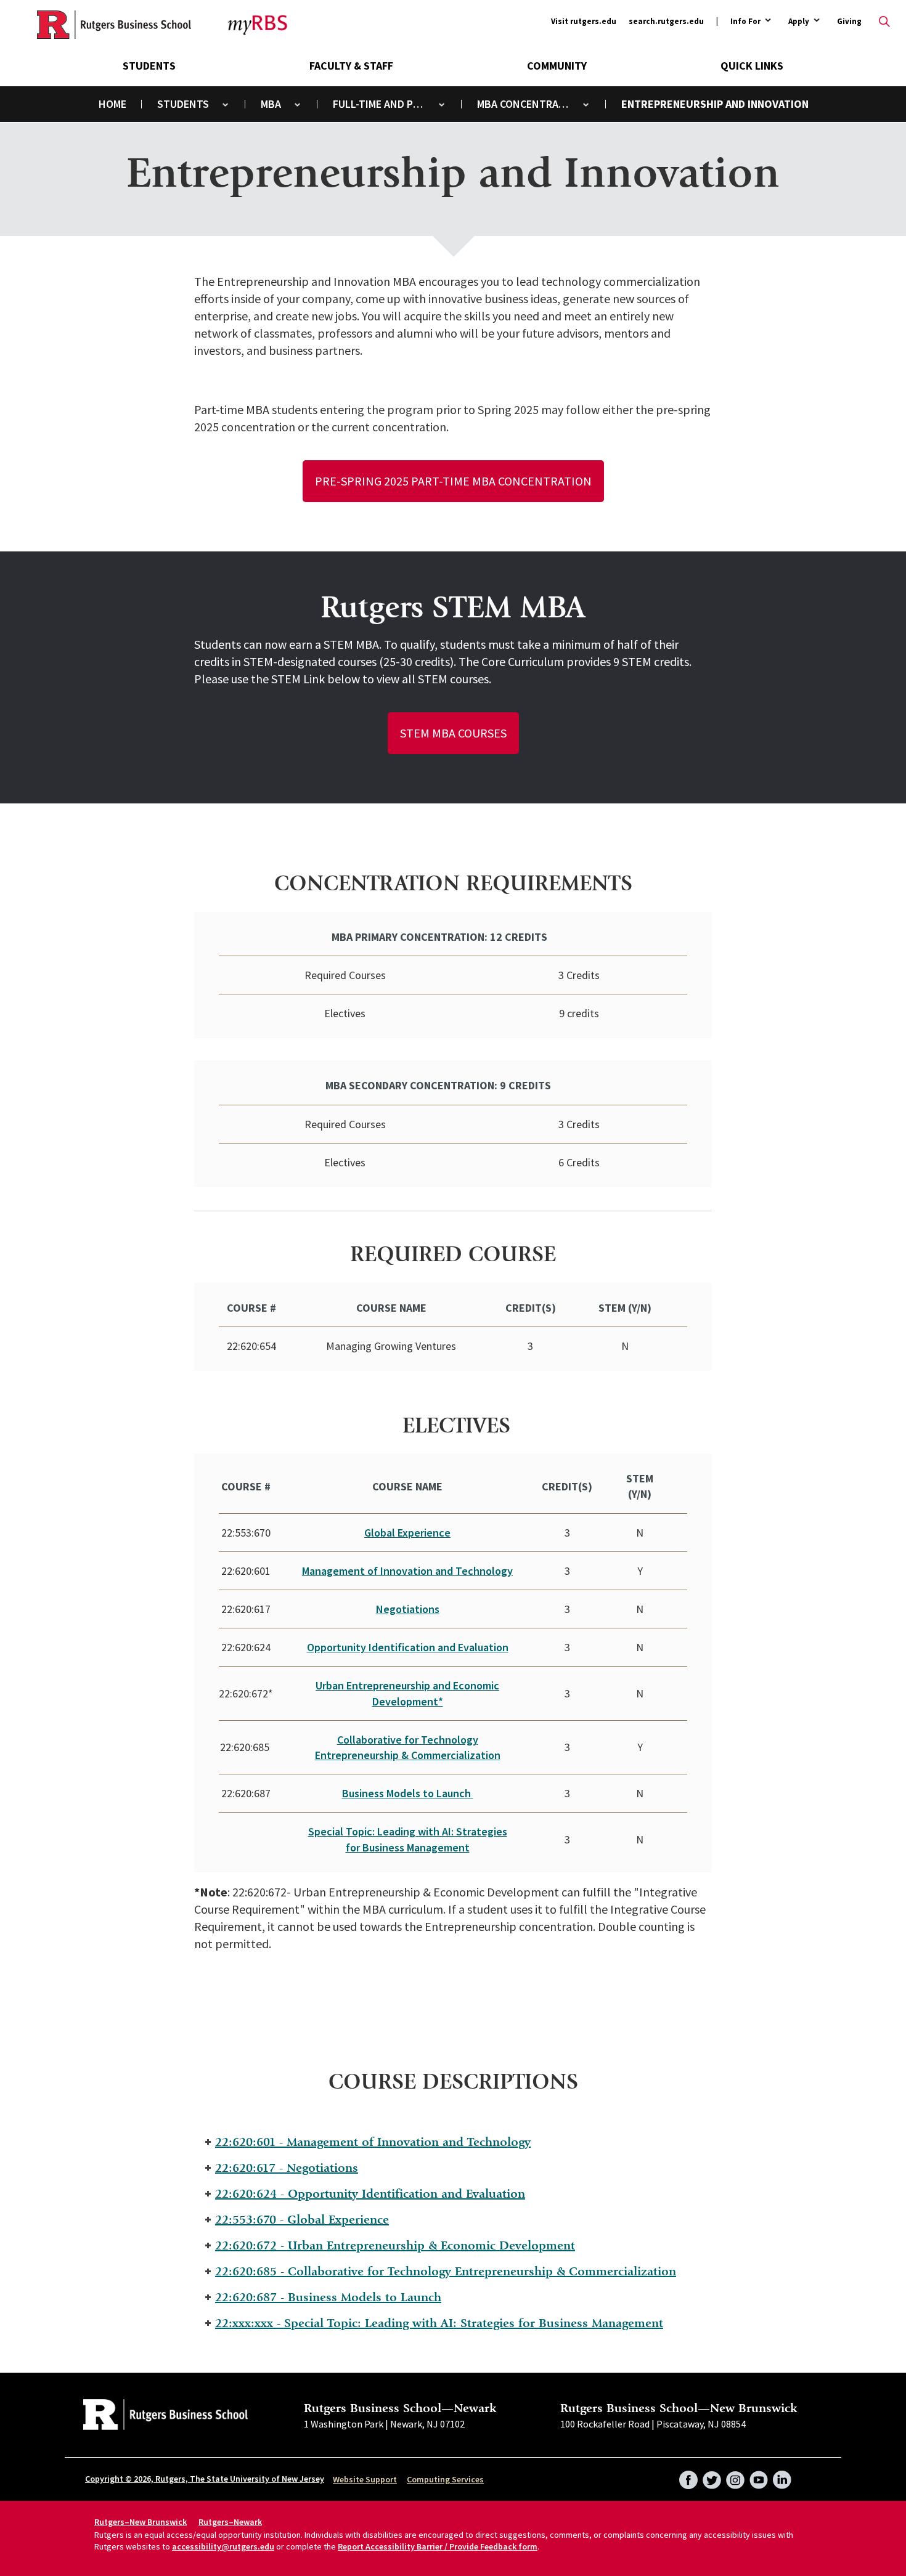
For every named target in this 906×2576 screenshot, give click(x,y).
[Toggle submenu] (225, 104)
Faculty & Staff (351, 66)
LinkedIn (782, 2476)
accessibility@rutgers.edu (223, 2546)
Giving (849, 21)
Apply (799, 22)
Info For (745, 22)
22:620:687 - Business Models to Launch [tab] (328, 2297)
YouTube (759, 2476)
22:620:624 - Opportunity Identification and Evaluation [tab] (370, 2194)
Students (149, 66)
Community (557, 66)
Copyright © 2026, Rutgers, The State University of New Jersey (205, 2479)
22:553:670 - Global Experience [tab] (302, 2220)
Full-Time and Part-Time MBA (387, 104)
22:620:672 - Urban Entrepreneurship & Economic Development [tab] (395, 2245)
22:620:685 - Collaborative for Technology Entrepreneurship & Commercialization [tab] (446, 2271)
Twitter (712, 2476)
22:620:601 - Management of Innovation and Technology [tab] (373, 2142)
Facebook (688, 2476)
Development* (408, 1701)
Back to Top (866, 1270)
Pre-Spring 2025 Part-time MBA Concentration (453, 481)
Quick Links (752, 66)
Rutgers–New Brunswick (141, 2522)
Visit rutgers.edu (584, 21)
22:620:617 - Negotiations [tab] (287, 2168)
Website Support (365, 2479)
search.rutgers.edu (666, 21)
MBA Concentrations (531, 104)
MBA (271, 104)
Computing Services (445, 2479)
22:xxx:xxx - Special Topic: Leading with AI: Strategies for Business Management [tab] (439, 2323)
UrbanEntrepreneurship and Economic (407, 1685)
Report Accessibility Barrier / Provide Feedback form (438, 2546)
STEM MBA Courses (453, 733)
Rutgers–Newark (230, 2522)
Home (112, 104)
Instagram (735, 2476)
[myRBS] (114, 25)
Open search (884, 22)
